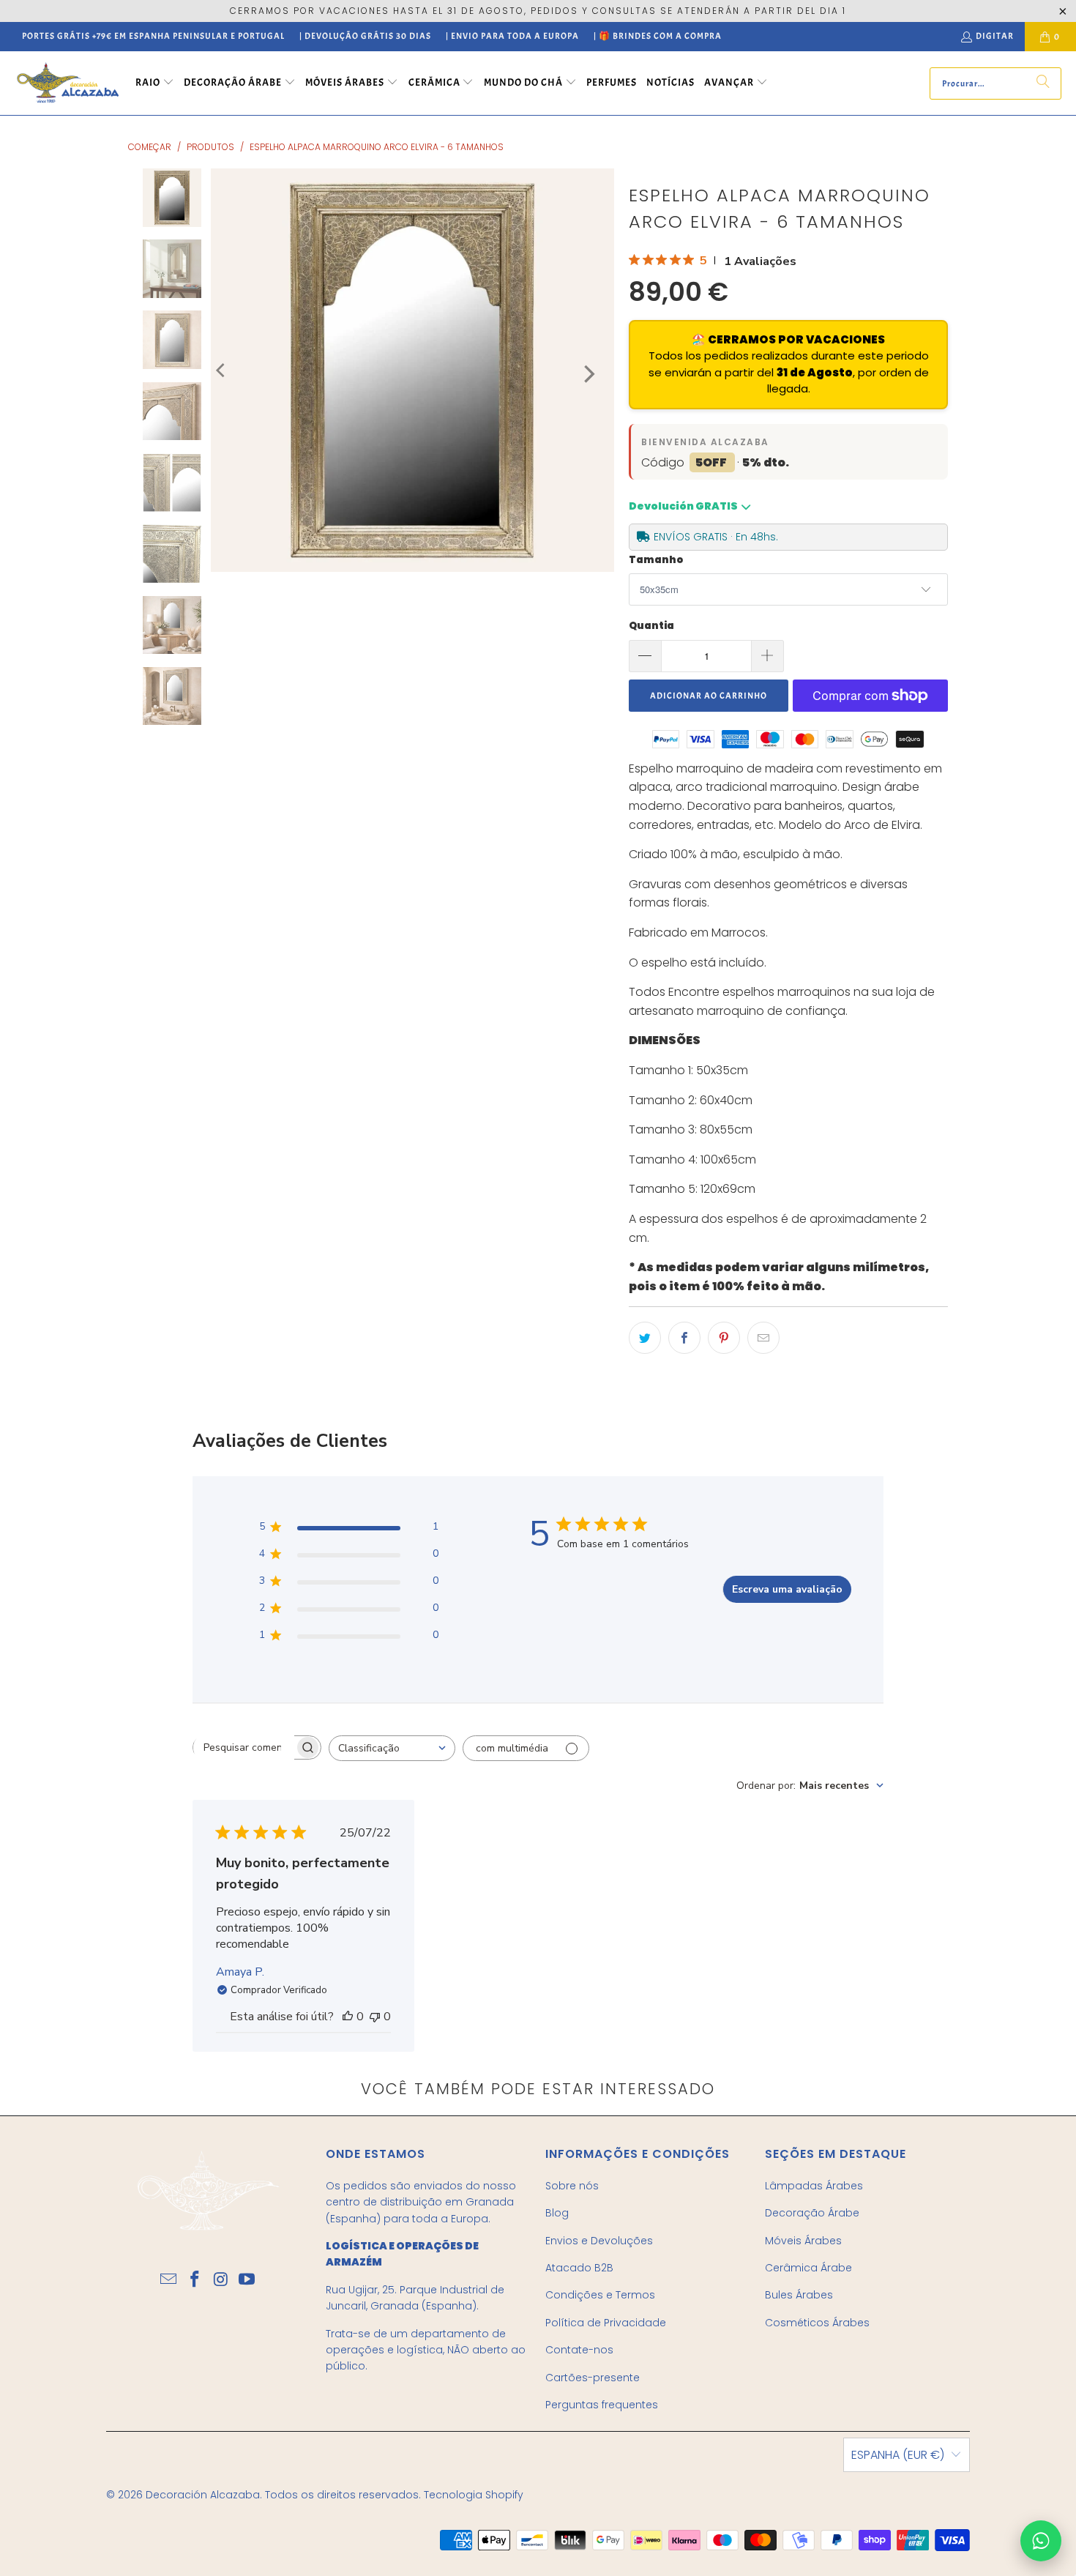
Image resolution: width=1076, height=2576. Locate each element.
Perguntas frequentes (602, 2405)
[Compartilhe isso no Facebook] (684, 1338)
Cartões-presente (593, 2378)
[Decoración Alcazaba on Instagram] (221, 2280)
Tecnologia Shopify (474, 2495)
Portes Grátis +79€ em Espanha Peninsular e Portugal (153, 36)
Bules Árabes (799, 2295)
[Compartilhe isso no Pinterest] (724, 1338)
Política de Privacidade (606, 2323)
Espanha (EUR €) (898, 2455)
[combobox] (392, 1748)
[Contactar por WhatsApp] (1041, 2541)
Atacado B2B (579, 2268)
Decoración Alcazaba (203, 2495)
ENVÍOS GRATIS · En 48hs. (716, 537)
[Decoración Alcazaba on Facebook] (195, 2280)
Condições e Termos (600, 2295)
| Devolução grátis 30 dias (365, 36)
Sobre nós (572, 2186)
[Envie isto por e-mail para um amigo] (763, 1338)
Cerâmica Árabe (808, 2268)
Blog (557, 2213)
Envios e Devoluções (599, 2241)
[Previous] (222, 370)
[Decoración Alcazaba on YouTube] (247, 2280)
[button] (155, 83)
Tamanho (656, 560)
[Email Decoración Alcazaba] (169, 2280)
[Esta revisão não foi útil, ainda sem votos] (375, 2017)
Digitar (995, 36)
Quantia (651, 626)
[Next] (588, 374)
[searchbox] (244, 1748)
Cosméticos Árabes (817, 2323)
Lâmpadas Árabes (814, 2186)
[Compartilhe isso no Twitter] (645, 1338)
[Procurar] (1043, 83)
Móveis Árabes (803, 2241)
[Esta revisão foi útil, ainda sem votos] (348, 2017)
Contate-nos (579, 2350)
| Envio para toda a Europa (512, 36)
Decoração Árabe (812, 2213)
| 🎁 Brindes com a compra (658, 36)
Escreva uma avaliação (787, 1589)
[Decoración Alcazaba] (68, 83)
